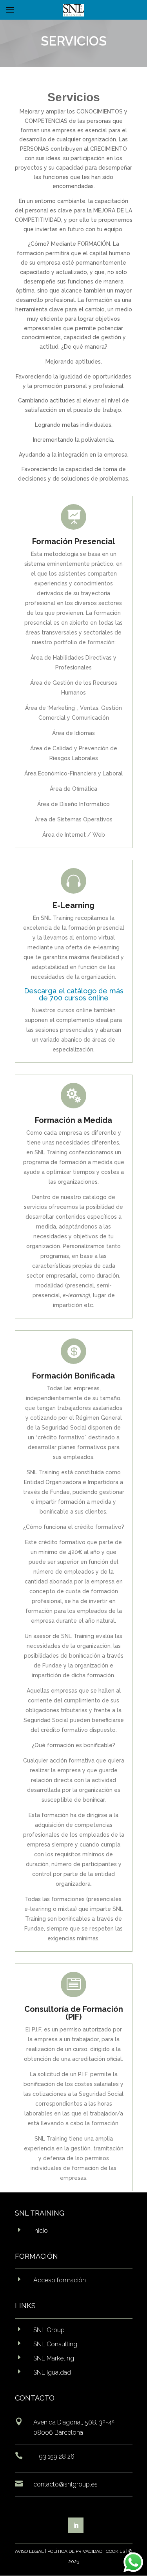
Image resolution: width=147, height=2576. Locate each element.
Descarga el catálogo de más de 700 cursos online (74, 994)
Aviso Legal (29, 2551)
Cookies (115, 2551)
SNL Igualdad (52, 2372)
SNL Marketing (54, 2358)
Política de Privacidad (75, 2551)
